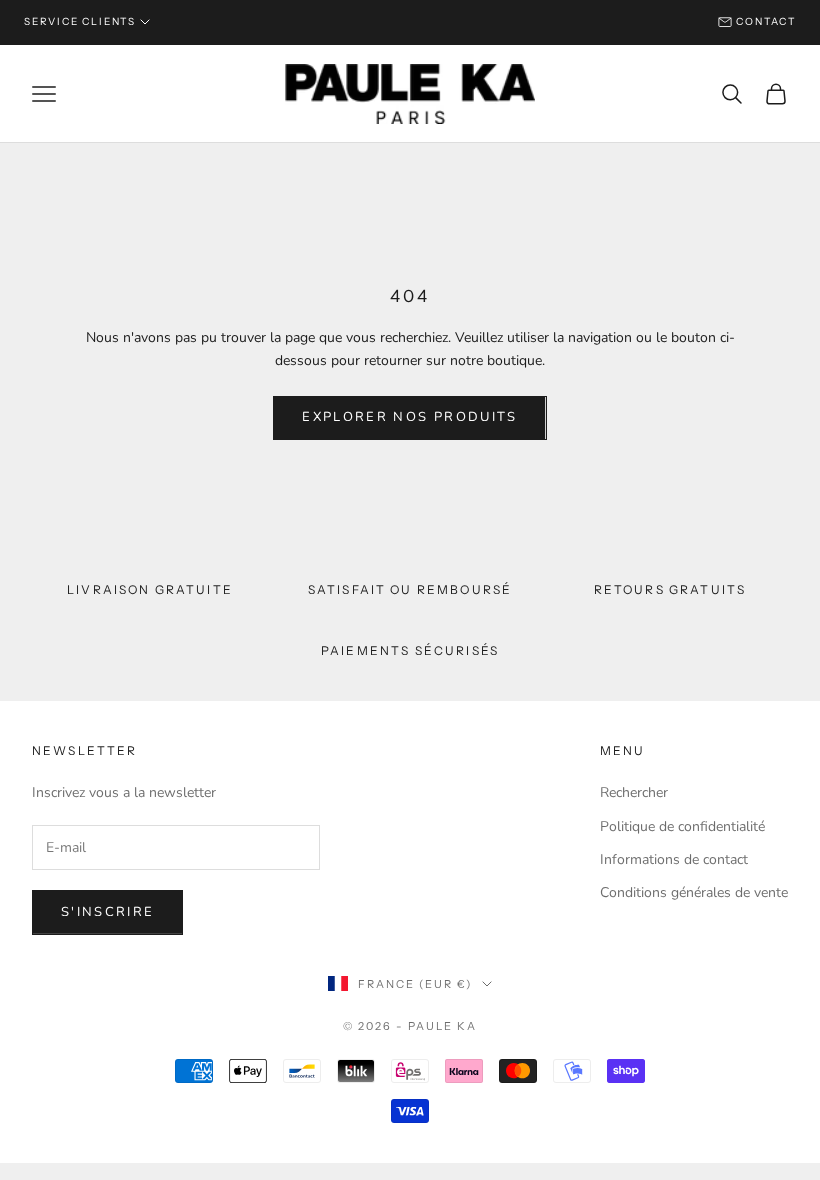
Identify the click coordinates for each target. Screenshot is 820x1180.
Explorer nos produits (409, 417)
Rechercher (634, 792)
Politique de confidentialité (682, 826)
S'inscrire (107, 912)
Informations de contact (674, 859)
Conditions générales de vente (694, 892)
